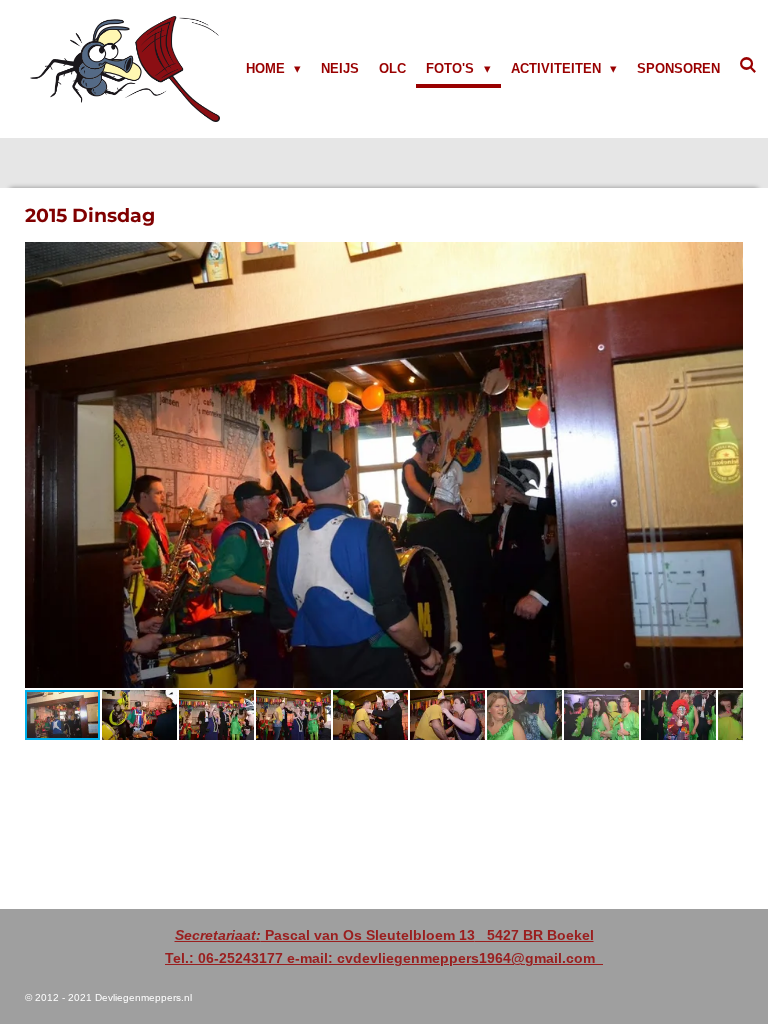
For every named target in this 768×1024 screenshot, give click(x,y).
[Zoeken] (749, 65)
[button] (725, 260)
